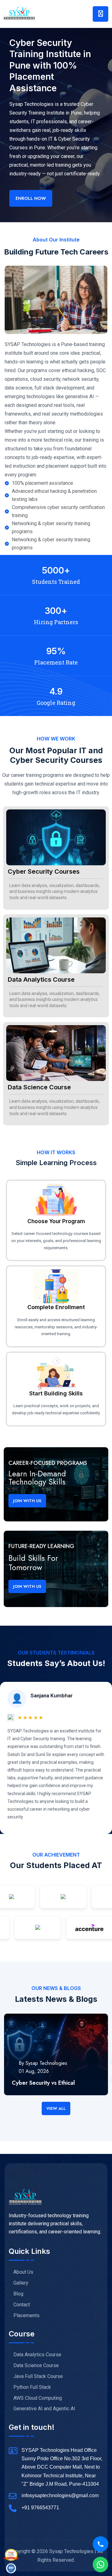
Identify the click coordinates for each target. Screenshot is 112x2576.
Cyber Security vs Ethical (43, 2083)
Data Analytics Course (41, 980)
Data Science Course (39, 1087)
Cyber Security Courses (44, 871)
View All (56, 2108)
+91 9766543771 (40, 2508)
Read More (24, 2092)
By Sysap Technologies (43, 2063)
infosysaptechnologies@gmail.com (60, 2495)
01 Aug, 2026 (34, 2071)
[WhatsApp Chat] (100, 2565)
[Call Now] (100, 2544)
